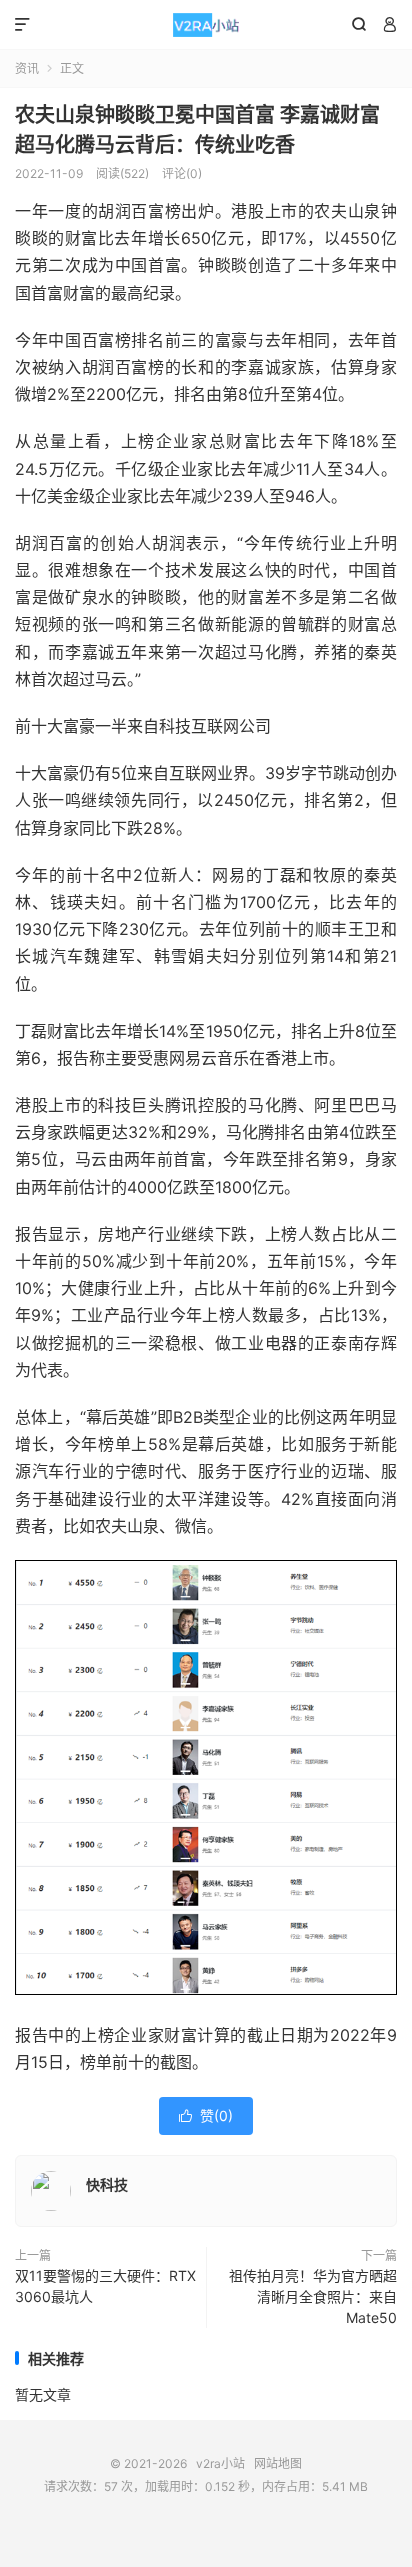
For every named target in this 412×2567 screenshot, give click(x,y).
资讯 (27, 68)
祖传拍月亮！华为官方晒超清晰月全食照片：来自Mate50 (313, 2296)
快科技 (107, 2184)
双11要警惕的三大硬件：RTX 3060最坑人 (105, 2286)
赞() (206, 2115)
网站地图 (278, 2463)
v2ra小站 (205, 25)
